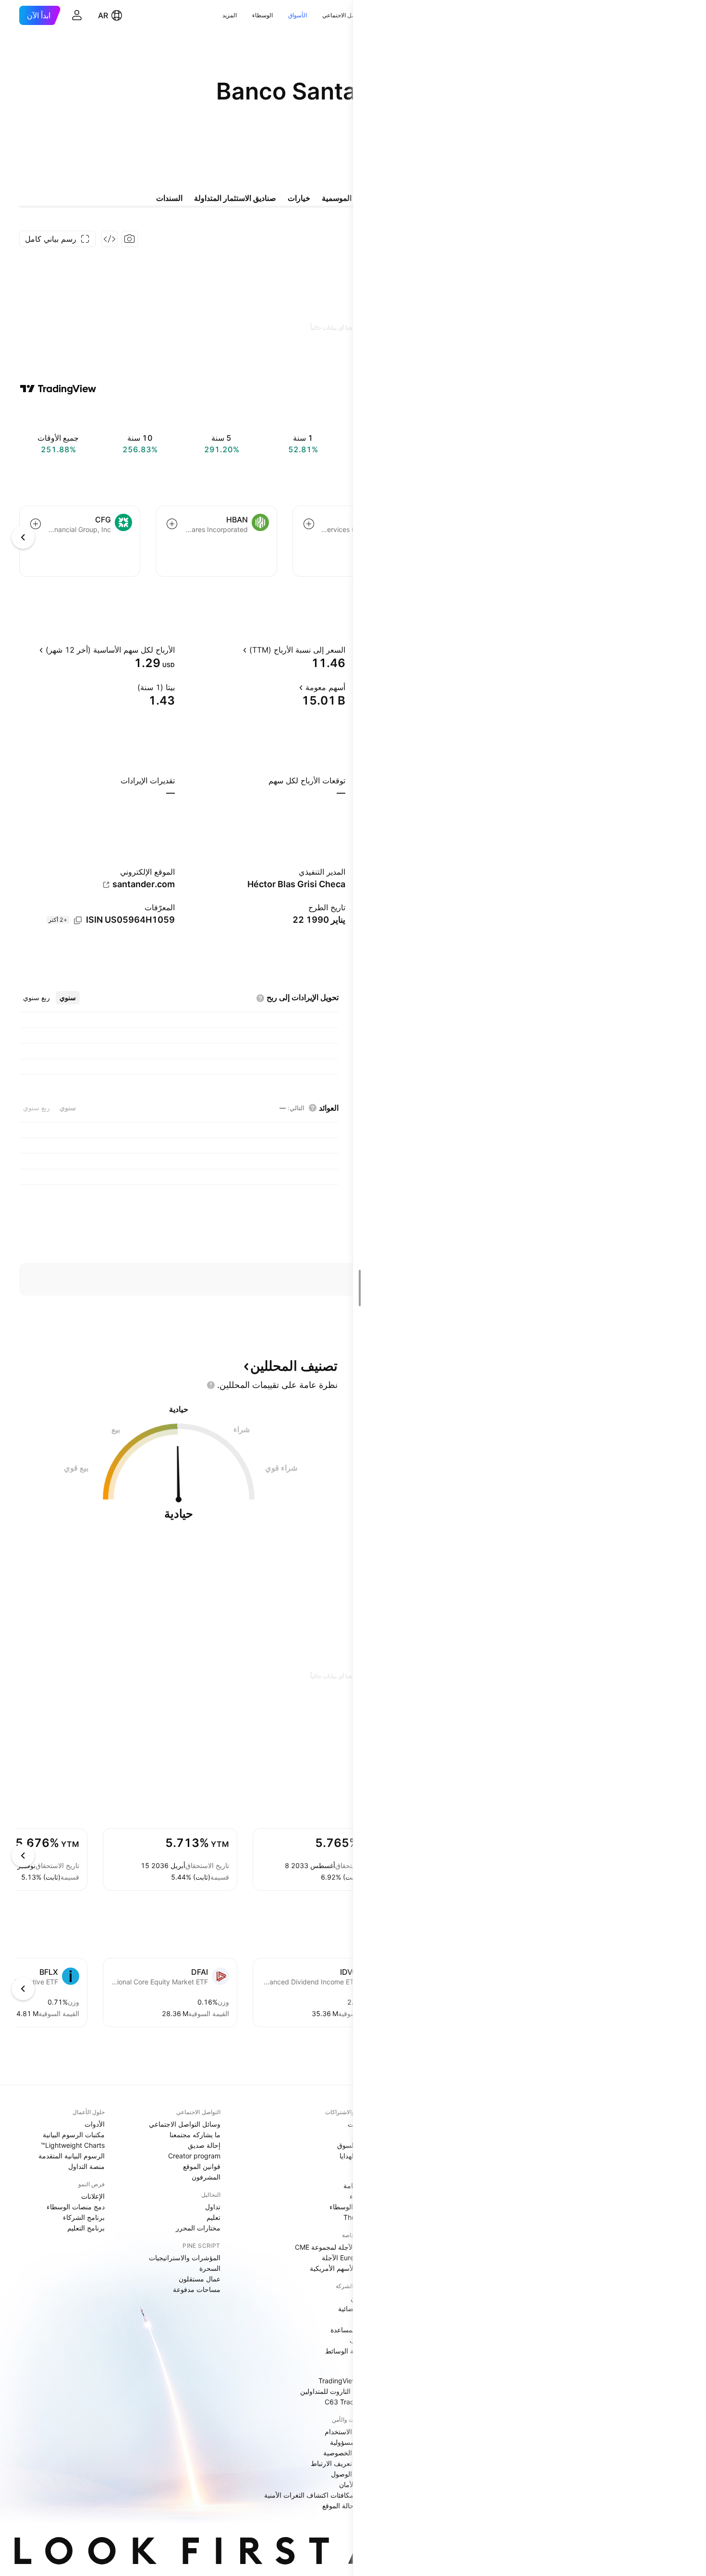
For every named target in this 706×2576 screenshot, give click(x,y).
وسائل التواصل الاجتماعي (185, 2124)
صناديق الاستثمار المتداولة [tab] (235, 198)
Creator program (194, 2156)
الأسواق (298, 15)
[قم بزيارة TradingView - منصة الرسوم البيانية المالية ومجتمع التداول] (58, 389)
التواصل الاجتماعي (344, 15)
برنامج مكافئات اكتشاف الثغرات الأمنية (319, 2495)
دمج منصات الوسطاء (76, 2207)
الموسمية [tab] (337, 198)
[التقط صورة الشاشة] (130, 239)
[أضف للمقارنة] (309, 524)
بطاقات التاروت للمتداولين (337, 2391)
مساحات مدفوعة (197, 2289)
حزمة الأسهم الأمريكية (341, 2268)
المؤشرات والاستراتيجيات (185, 2258)
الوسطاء (262, 15)
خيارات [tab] (299, 198)
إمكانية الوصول (352, 2474)
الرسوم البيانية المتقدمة (72, 2156)
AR (103, 15)
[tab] (68, 998)
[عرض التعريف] (234, 650)
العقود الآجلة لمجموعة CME (334, 2247)
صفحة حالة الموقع (348, 2506)
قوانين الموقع (202, 2166)
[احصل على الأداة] (110, 239)
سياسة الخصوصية (348, 2453)
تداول (213, 2207)
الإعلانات (93, 2196)
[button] (315, 15)
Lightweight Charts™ (73, 2145)
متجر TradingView (346, 2381)
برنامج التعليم (86, 2228)
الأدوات (95, 2124)
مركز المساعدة (352, 2330)
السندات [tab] (169, 198)
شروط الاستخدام (349, 2432)
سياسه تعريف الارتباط (342, 2463)
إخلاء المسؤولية (352, 2442)
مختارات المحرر (198, 2228)
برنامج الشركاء (84, 2217)
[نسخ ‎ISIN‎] (78, 920)
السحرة (210, 2268)
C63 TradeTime (349, 2402)
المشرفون (206, 2177)
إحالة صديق (204, 2145)
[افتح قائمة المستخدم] (77, 15)
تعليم (213, 2217)
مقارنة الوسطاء (351, 2207)
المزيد (230, 15)
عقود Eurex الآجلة (347, 2258)
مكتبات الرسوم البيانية (74, 2135)
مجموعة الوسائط (349, 2351)
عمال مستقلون (200, 2279)
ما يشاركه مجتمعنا (195, 2135)
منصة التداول (86, 2166)
